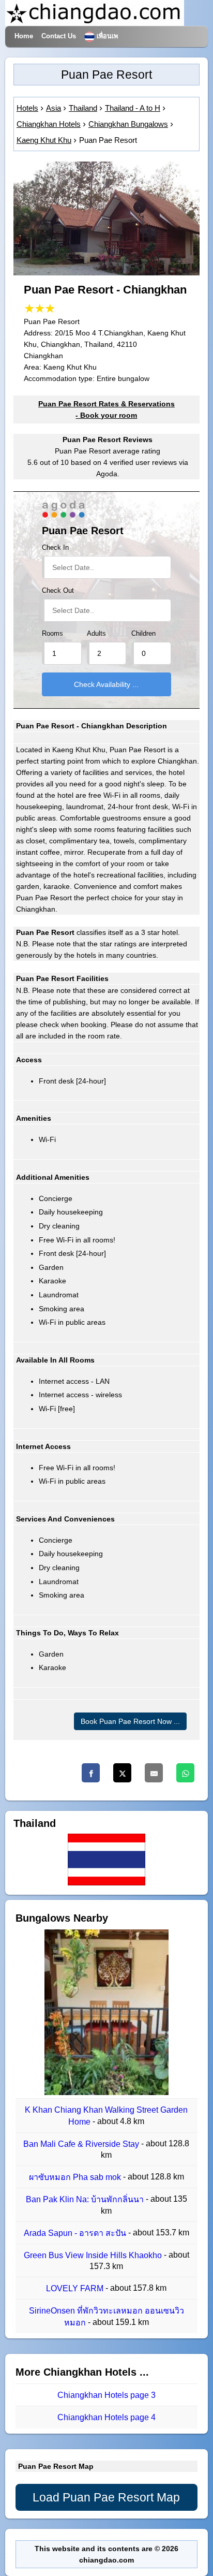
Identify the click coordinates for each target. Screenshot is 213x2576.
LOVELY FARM (76, 2288)
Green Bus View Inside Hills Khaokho (94, 2255)
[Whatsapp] (185, 1773)
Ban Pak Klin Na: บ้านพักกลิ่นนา (86, 2200)
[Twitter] (122, 1773)
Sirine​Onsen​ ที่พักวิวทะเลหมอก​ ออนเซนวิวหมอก (106, 2317)
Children (143, 634)
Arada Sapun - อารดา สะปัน (76, 2233)
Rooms (52, 634)
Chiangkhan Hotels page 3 (106, 2395)
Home (24, 36)
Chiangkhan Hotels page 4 (106, 2418)
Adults (96, 634)
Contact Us (59, 36)
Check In (55, 548)
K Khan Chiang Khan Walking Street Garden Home (106, 2116)
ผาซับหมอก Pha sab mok (76, 2177)
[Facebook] (91, 1773)
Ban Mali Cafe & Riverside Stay (82, 2144)
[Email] (154, 1773)
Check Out (58, 591)
